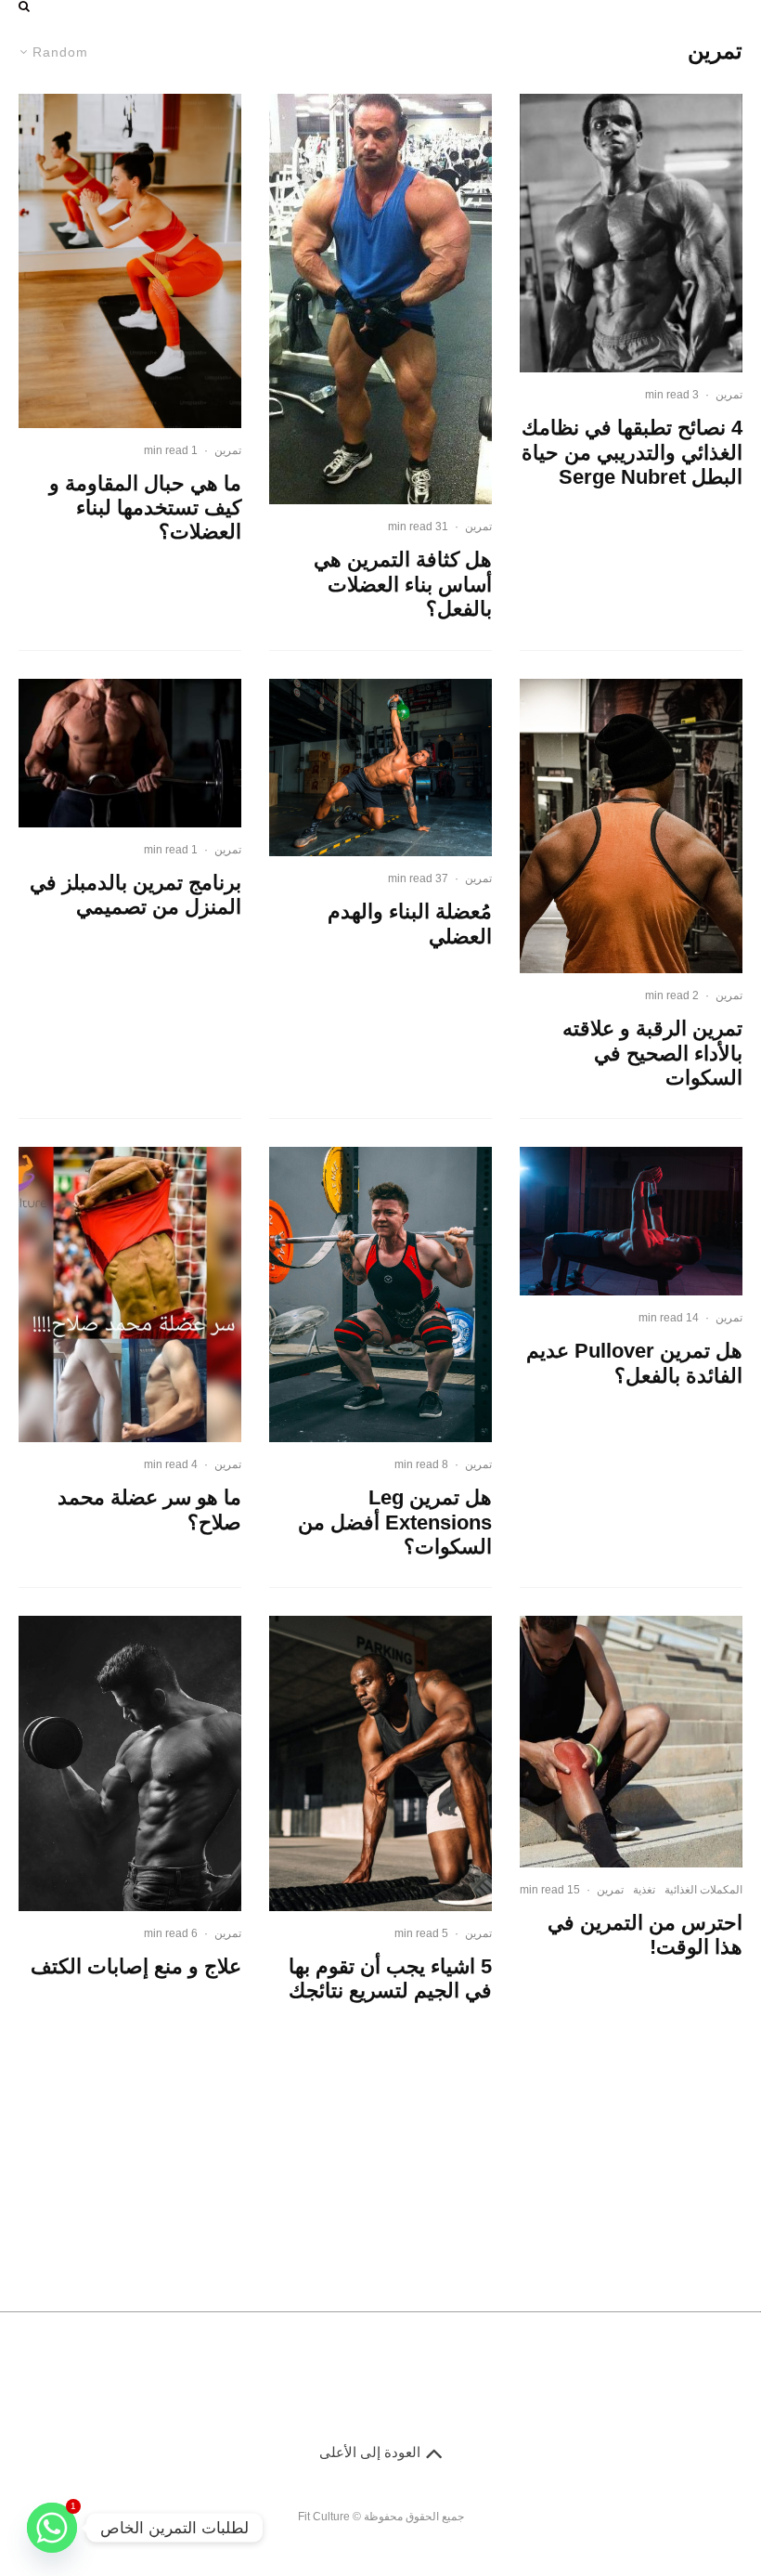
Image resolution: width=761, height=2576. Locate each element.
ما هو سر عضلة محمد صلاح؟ (149, 1509)
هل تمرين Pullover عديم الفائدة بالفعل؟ (634, 1363)
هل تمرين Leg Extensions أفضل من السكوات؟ (395, 1522)
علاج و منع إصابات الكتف (136, 1966)
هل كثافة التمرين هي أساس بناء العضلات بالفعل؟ (403, 584)
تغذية (644, 1890)
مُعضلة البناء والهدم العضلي (410, 924)
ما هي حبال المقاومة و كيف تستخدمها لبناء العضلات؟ (145, 508)
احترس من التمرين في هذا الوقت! (645, 1935)
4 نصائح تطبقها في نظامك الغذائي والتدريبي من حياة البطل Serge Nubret (632, 452)
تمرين (729, 395)
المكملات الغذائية (703, 1890)
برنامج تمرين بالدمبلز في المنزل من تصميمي (135, 895)
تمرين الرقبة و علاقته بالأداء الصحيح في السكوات (652, 1053)
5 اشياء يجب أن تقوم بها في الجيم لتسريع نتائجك (390, 1978)
